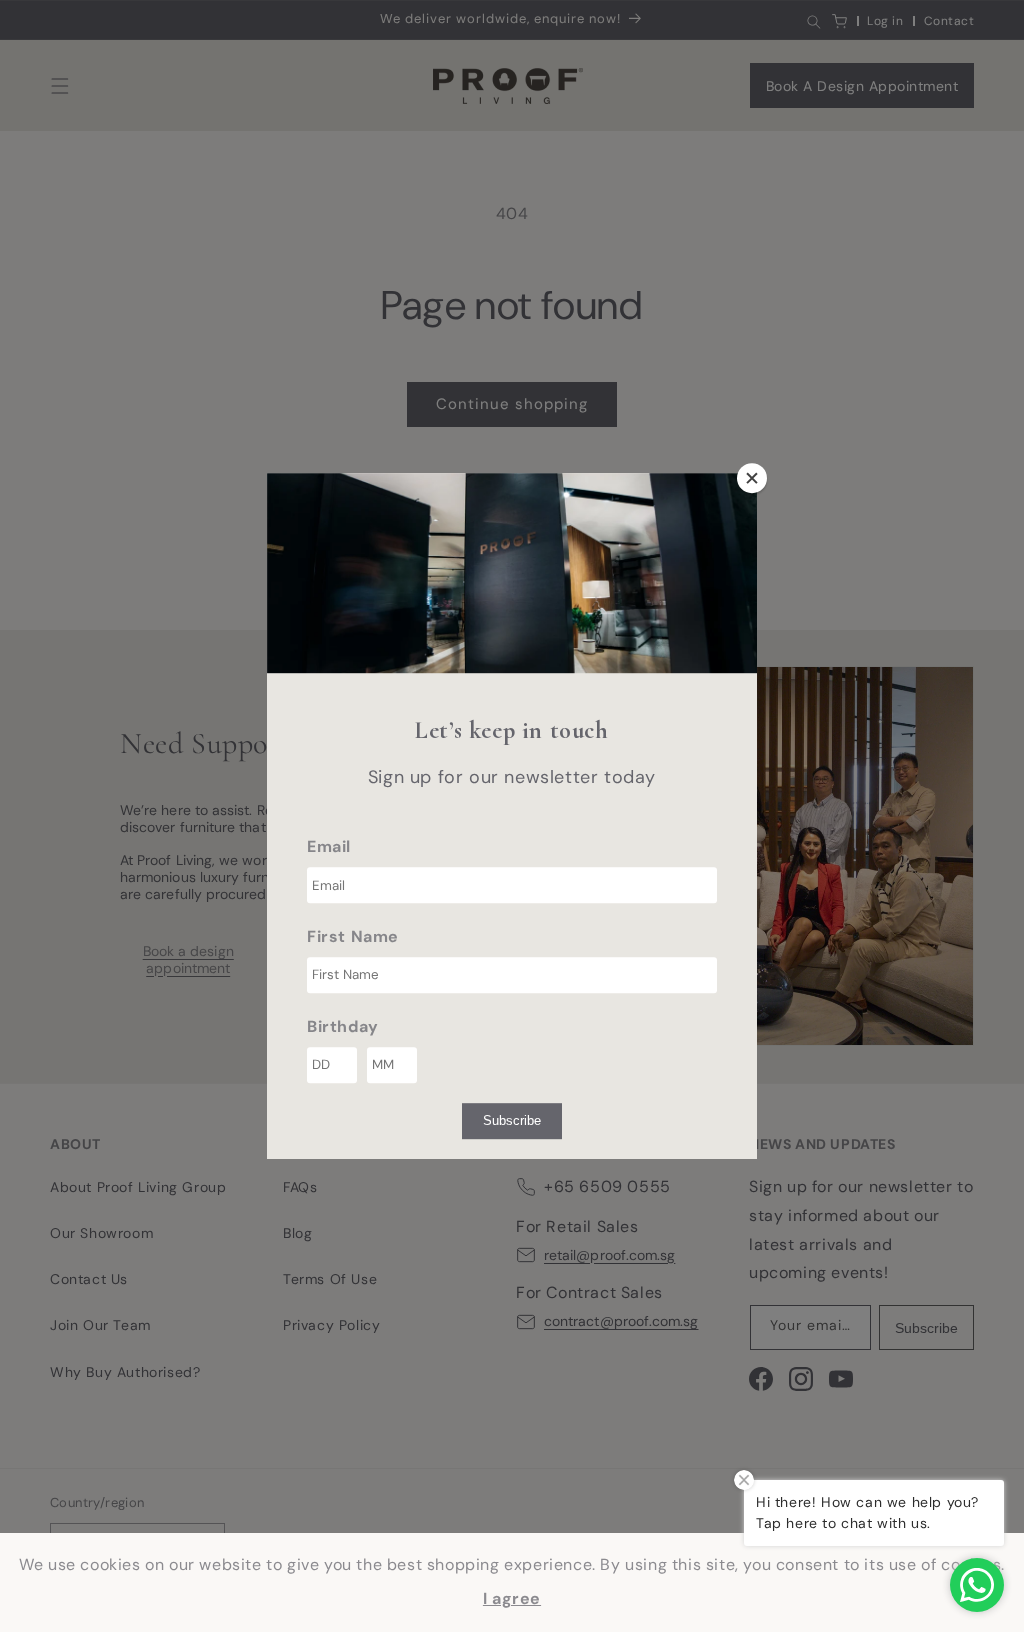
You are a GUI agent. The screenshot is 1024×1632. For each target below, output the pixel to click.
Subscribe (512, 1120)
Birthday (343, 1026)
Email (329, 846)
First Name (353, 936)
